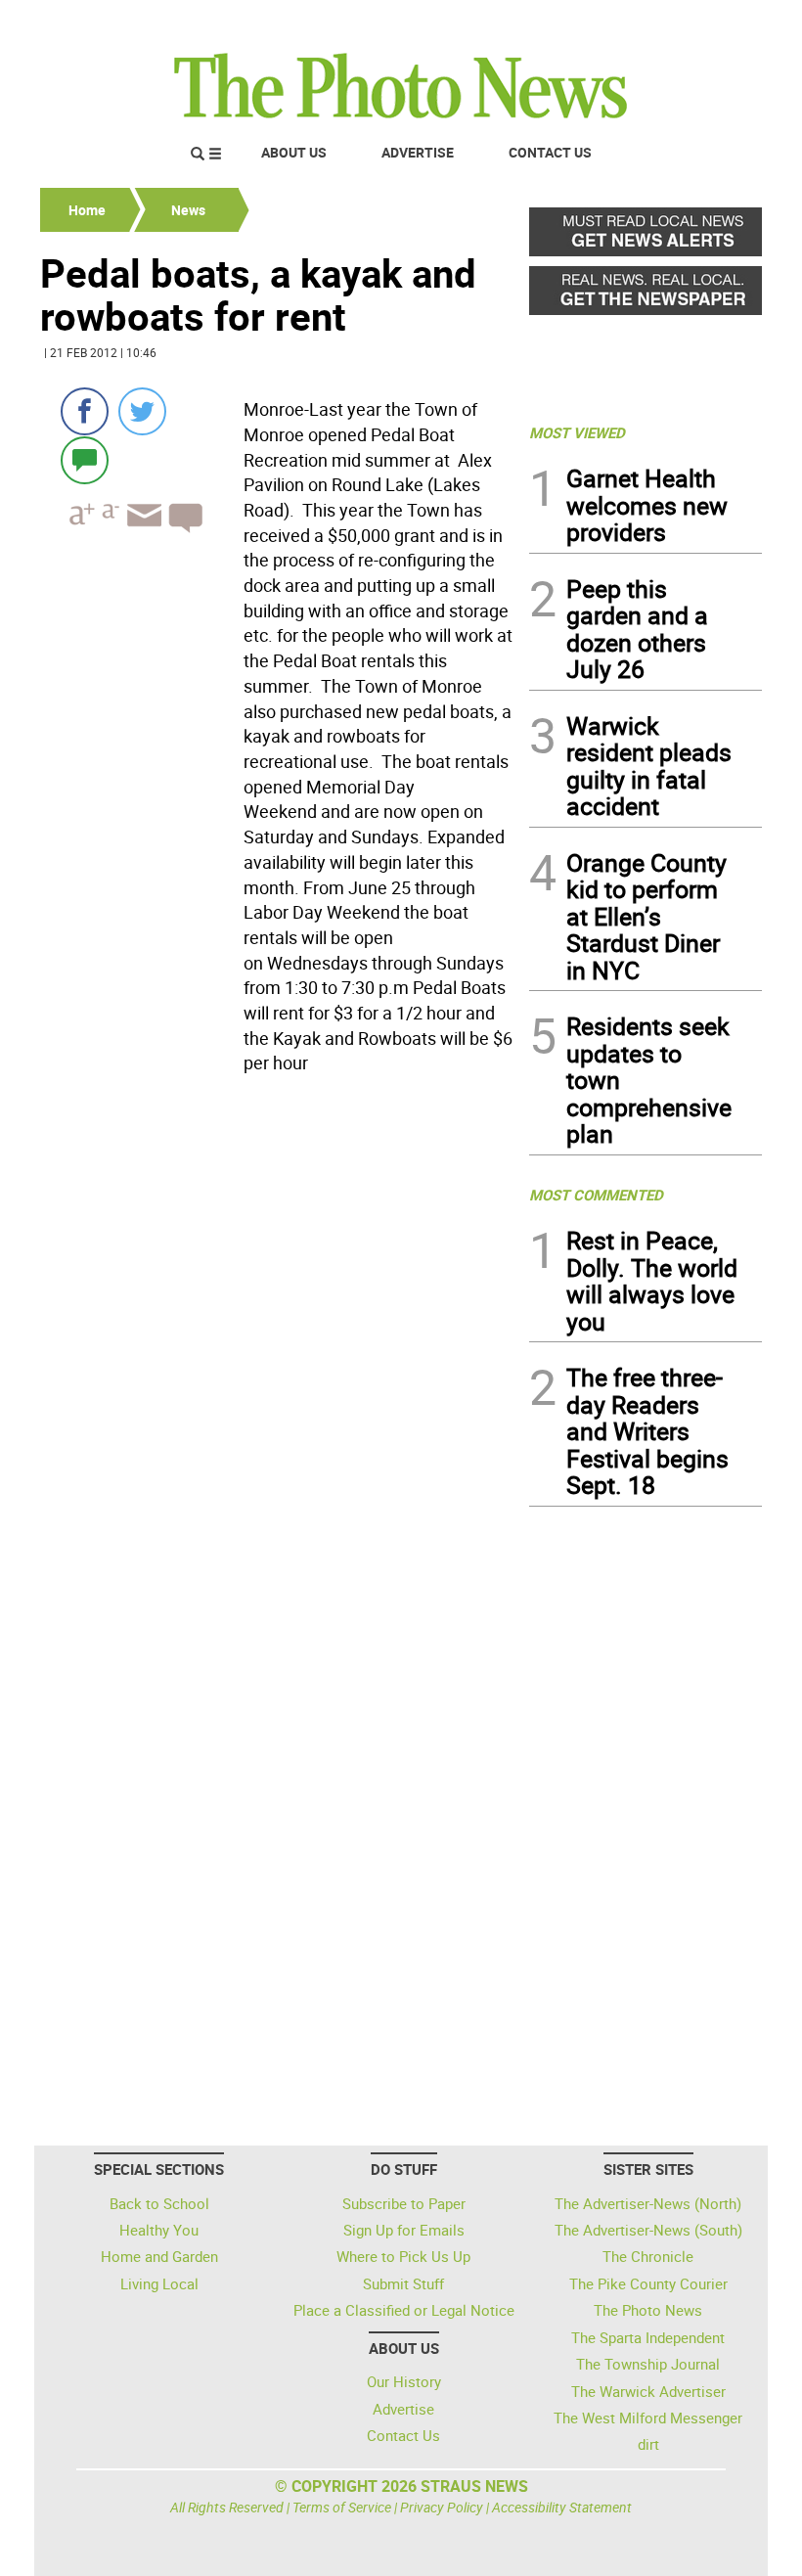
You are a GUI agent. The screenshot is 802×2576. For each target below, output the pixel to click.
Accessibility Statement (562, 2507)
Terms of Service (342, 2507)
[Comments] (85, 459)
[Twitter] (142, 411)
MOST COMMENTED (596, 1195)
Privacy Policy (442, 2507)
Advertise (418, 152)
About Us (294, 152)
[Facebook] (85, 411)
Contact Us (550, 152)
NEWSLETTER (604, 23)
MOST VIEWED (577, 432)
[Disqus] (279, 1350)
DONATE (714, 23)
